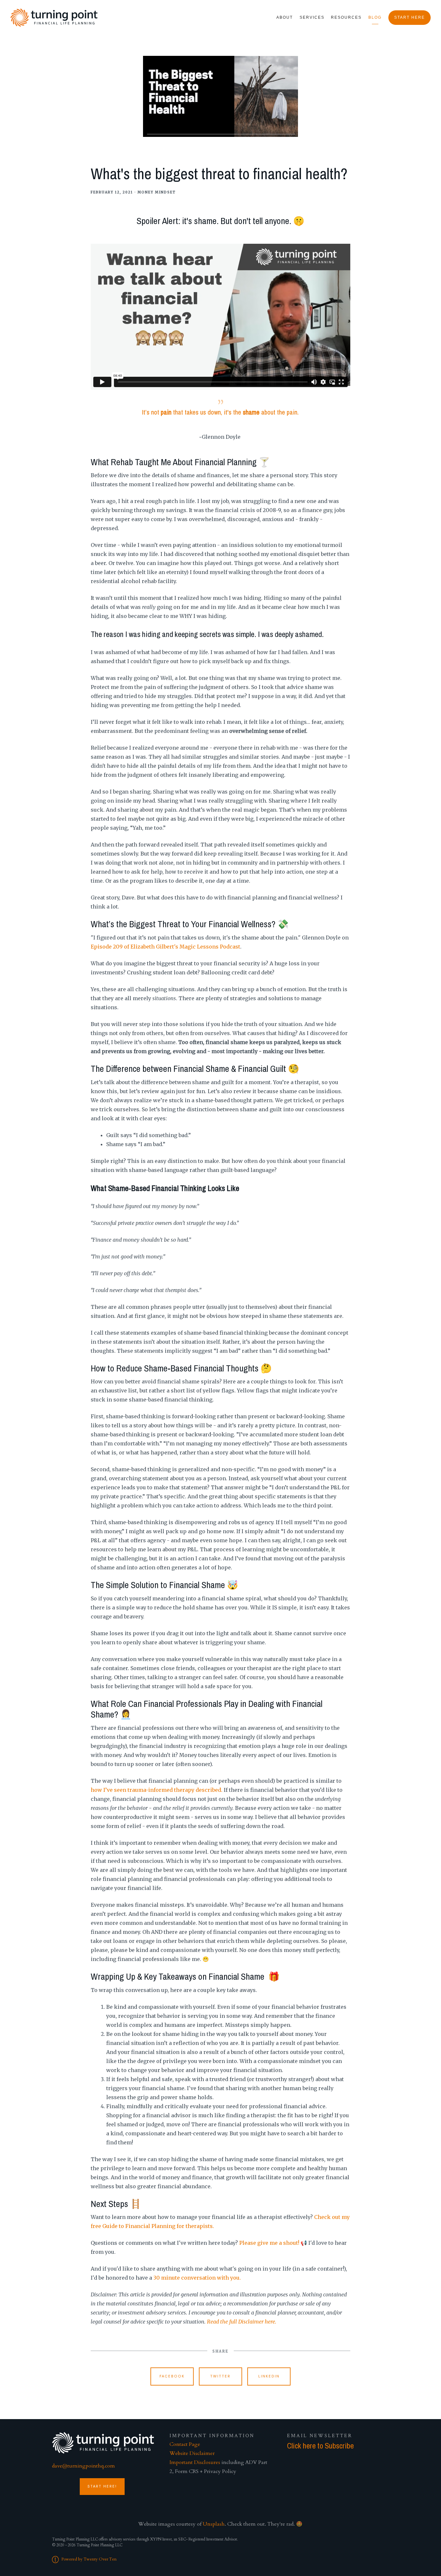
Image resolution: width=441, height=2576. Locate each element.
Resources (346, 17)
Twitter (220, 2376)
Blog (375, 17)
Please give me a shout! (269, 2243)
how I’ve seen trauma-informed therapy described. (157, 1790)
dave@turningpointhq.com (83, 2466)
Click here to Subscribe (320, 2446)
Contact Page (185, 2444)
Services (312, 17)
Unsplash (214, 2524)
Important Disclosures (195, 2462)
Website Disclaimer (192, 2453)
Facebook (172, 2376)
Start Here (410, 17)
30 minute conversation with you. (197, 2278)
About (285, 17)
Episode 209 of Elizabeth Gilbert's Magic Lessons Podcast (165, 947)
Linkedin (269, 2376)
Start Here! (102, 2486)
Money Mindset (157, 192)
